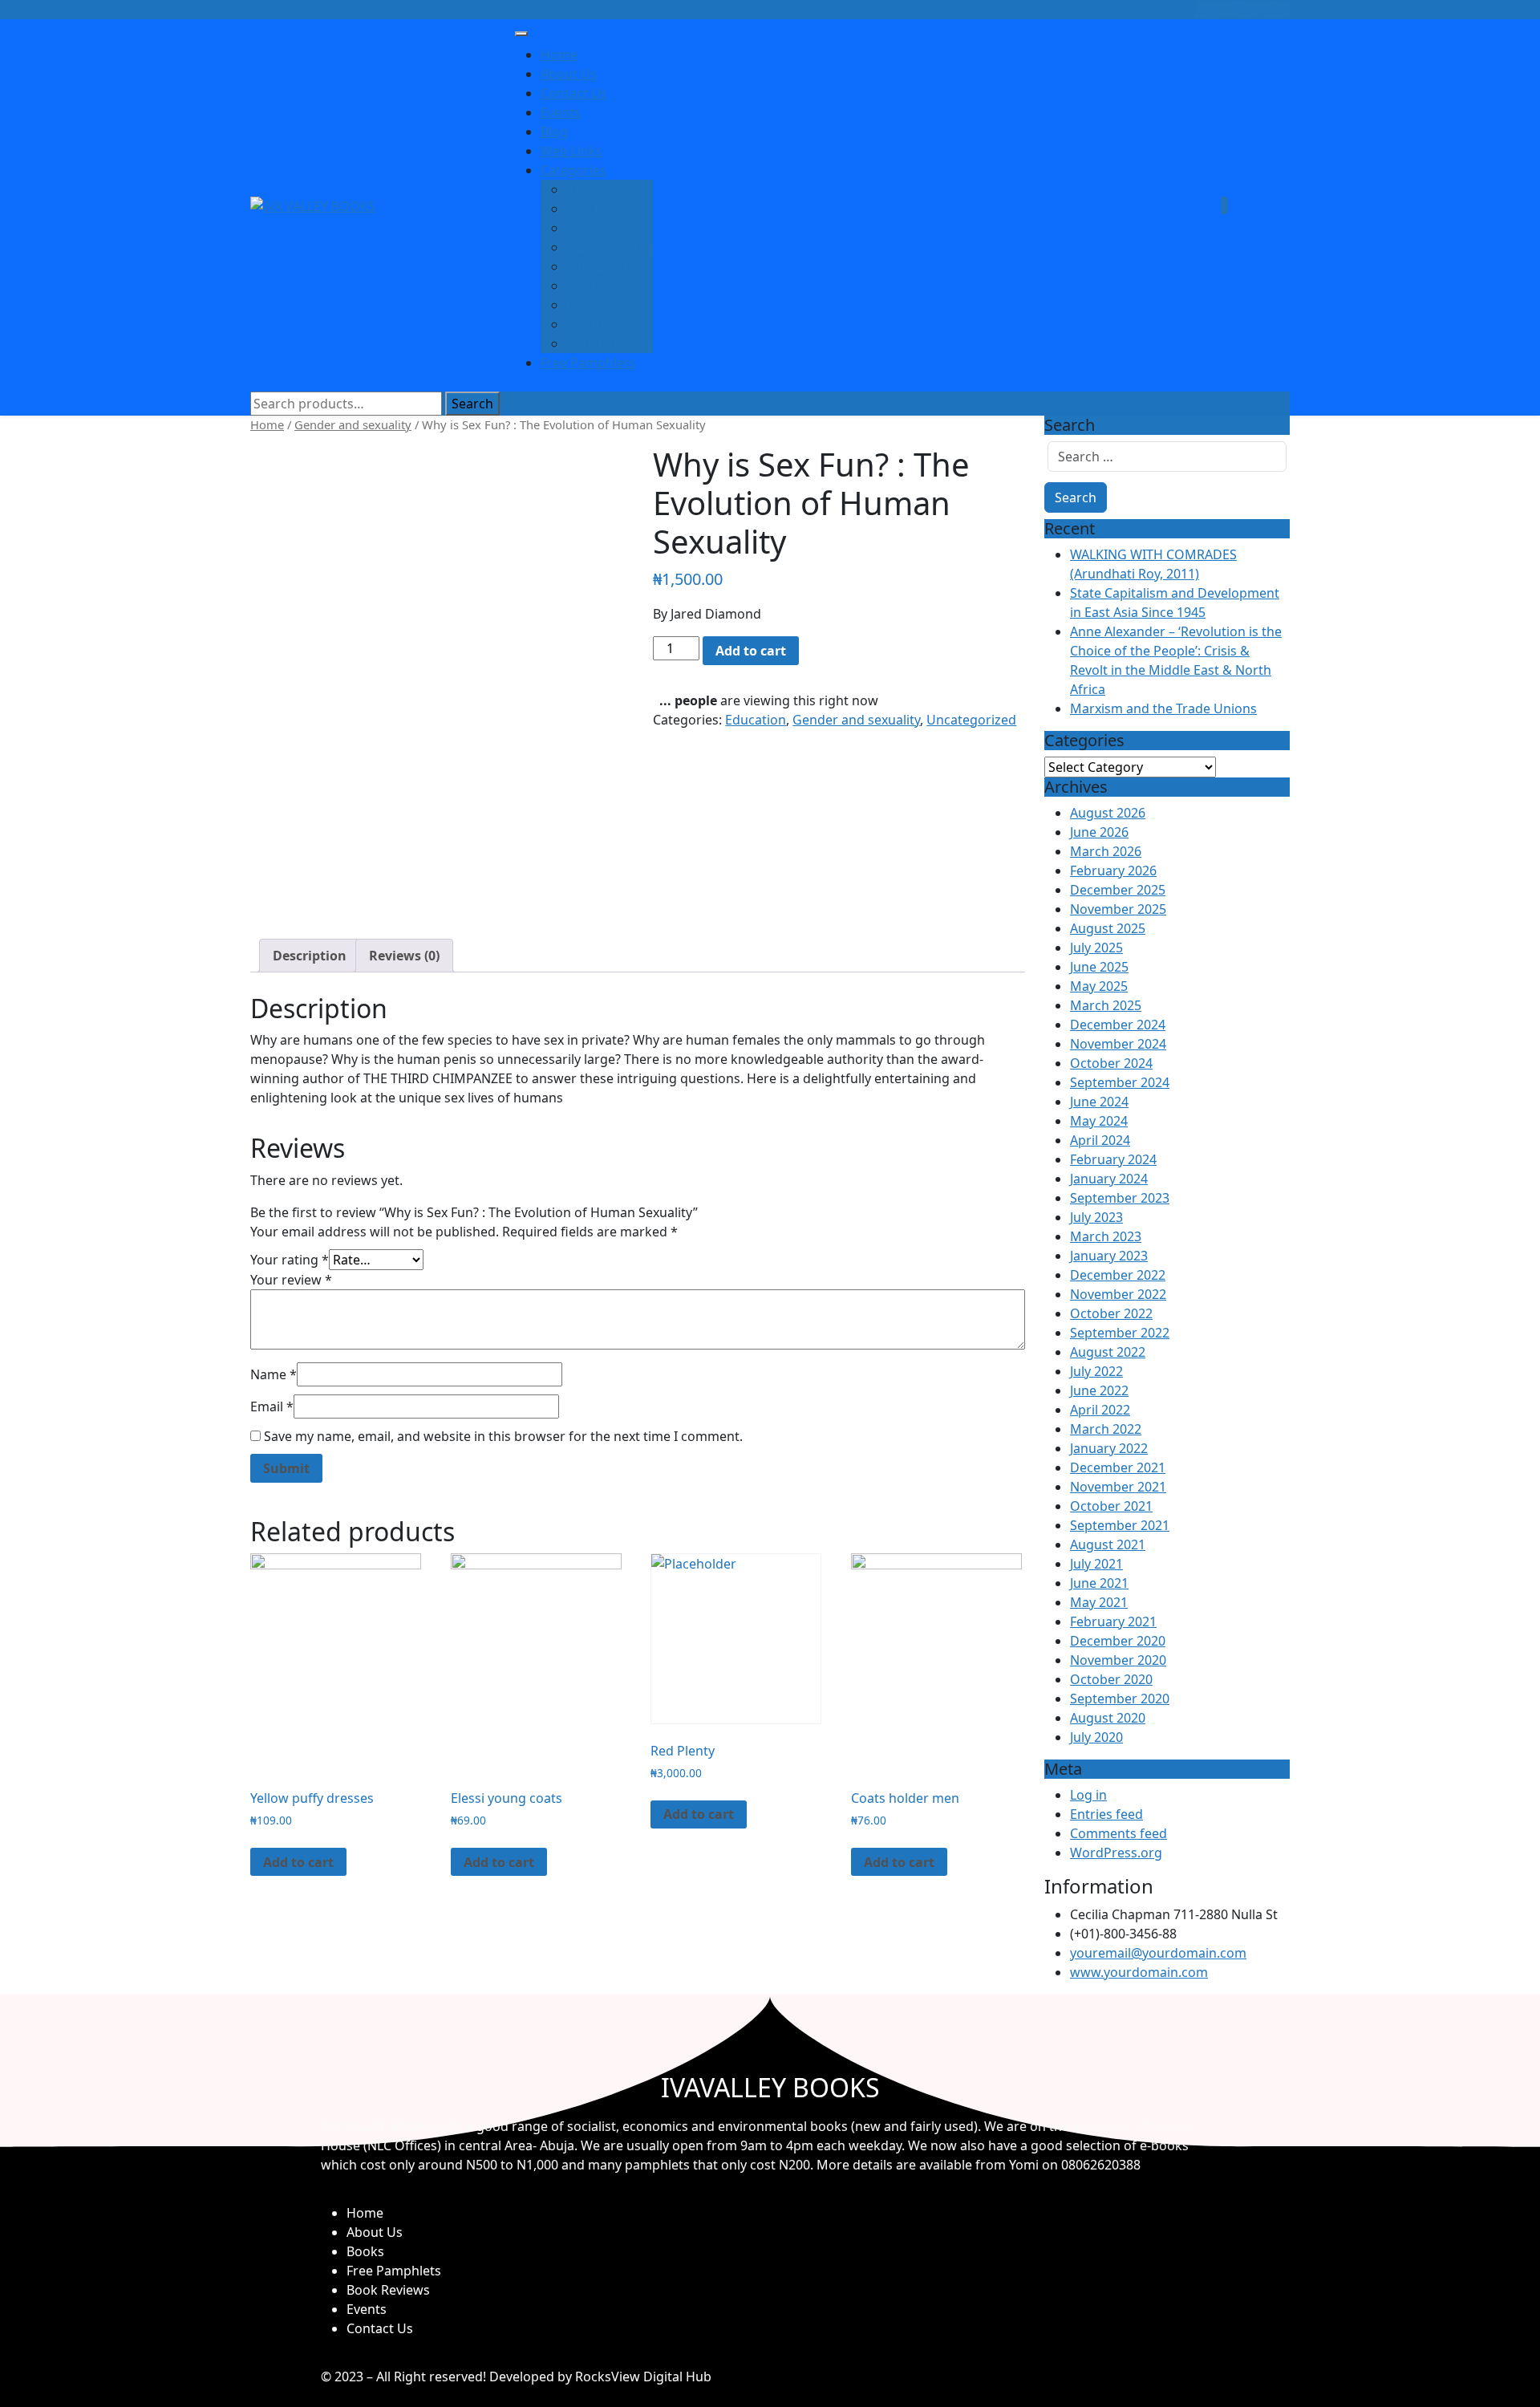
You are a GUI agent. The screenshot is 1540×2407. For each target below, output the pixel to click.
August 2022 (1108, 1352)
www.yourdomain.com (1139, 1972)
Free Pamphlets (588, 363)
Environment (606, 286)
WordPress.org (1116, 1853)
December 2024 (1118, 1025)
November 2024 (1118, 1044)
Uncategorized (971, 720)
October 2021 (1111, 1506)
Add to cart (751, 651)
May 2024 (1099, 1121)
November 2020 (1118, 1660)
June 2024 (1099, 1102)
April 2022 (1100, 1410)
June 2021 (1099, 1583)
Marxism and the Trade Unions (1163, 708)
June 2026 (1099, 832)
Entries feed (1106, 1814)
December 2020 (1118, 1641)
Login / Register (1242, 10)
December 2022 (1118, 1275)
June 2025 (1099, 967)
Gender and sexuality (353, 424)
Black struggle (610, 247)
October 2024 (1111, 1063)
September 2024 (1120, 1082)
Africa (584, 189)
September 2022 (1120, 1333)
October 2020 (1111, 1679)
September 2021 (1120, 1525)
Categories (573, 170)
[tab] (310, 956)
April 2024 (1100, 1140)
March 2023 (1106, 1236)
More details (855, 2165)
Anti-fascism (604, 209)
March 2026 (1106, 851)
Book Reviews (388, 2290)
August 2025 (1108, 928)
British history (609, 343)
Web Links (571, 151)
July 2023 (1096, 1217)
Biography (598, 228)
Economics (599, 324)
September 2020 (1120, 1699)
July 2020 (1096, 1737)
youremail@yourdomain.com (1158, 1953)
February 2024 (1113, 1159)
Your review (291, 1280)
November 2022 (1118, 1294)
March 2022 (1106, 1429)
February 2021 (1113, 1622)
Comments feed (1119, 1833)
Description (310, 956)
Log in (1088, 1795)
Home (559, 55)
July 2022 (1096, 1371)
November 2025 (1118, 909)
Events (561, 112)
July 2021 (1096, 1564)
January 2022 (1109, 1448)
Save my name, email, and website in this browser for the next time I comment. (503, 1436)
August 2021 (1108, 1544)
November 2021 (1118, 1487)
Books (365, 2251)
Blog (554, 132)
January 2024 (1109, 1179)
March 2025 (1106, 1005)
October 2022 (1111, 1313)
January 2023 (1109, 1256)
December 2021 (1118, 1467)
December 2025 (1118, 890)
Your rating (290, 1260)
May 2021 (1099, 1602)
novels (586, 305)
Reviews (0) (404, 956)
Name (274, 1374)
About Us (569, 74)
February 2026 (1113, 871)
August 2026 (1108, 813)
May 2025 (1099, 986)
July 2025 (1096, 948)
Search (472, 404)
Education (597, 266)
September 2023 (1120, 1198)
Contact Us (574, 93)
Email (272, 1406)
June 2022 (1099, 1390)
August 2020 (1108, 1718)
